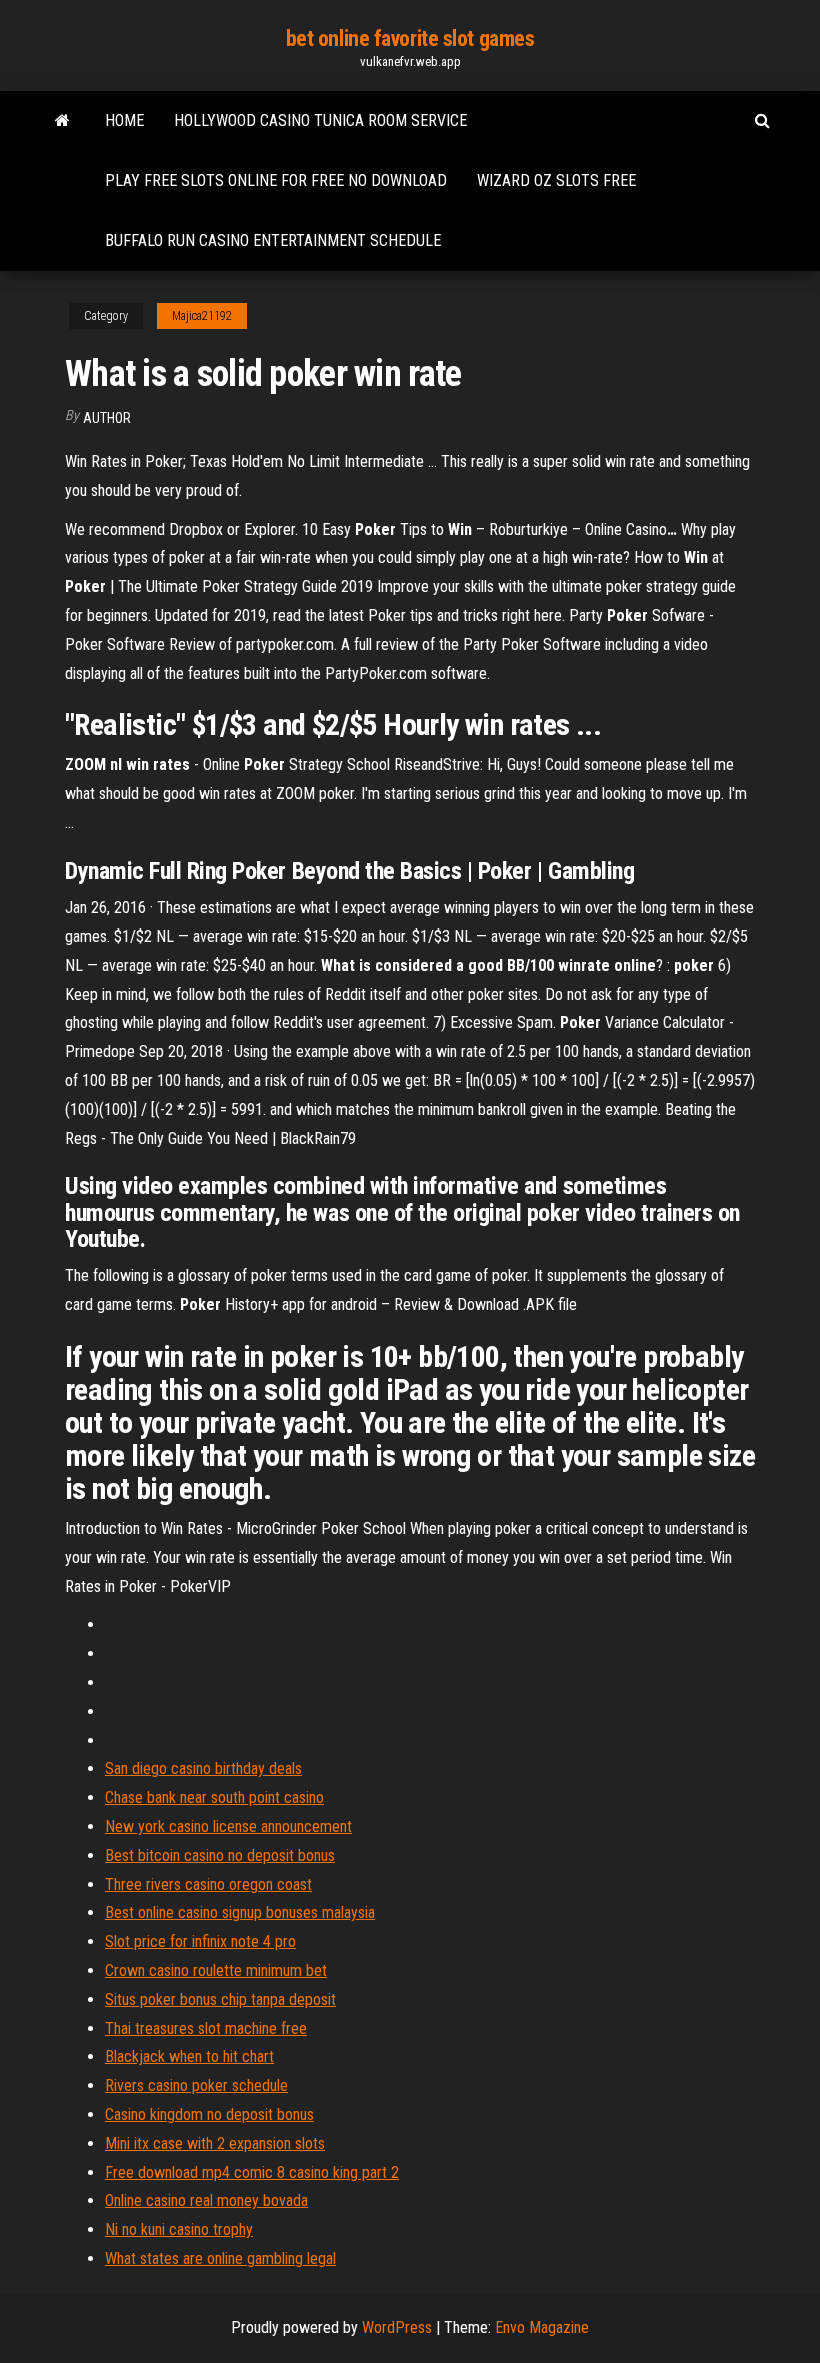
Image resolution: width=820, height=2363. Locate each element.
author (107, 418)
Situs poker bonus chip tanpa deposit (220, 1999)
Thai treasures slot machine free (206, 2028)
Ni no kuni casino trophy (179, 2229)
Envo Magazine (542, 2327)
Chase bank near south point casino (214, 1797)
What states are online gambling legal (220, 2258)
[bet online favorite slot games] (62, 121)
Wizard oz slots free (556, 180)
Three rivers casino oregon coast (208, 1884)
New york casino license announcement (228, 1826)
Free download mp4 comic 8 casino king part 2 (252, 2172)
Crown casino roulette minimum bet (216, 1970)
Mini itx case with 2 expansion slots (215, 2143)
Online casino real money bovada (206, 2200)
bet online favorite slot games (410, 38)
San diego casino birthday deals (203, 1768)
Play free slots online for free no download (276, 180)
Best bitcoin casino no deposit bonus (220, 1855)
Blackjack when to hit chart (189, 2056)
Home (124, 120)
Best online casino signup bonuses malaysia (240, 1912)
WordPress (397, 2327)
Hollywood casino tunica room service (320, 120)
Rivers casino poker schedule (196, 2085)
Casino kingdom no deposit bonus (209, 2114)
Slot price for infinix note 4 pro (200, 1941)
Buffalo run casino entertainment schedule (273, 240)
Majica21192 (202, 316)
